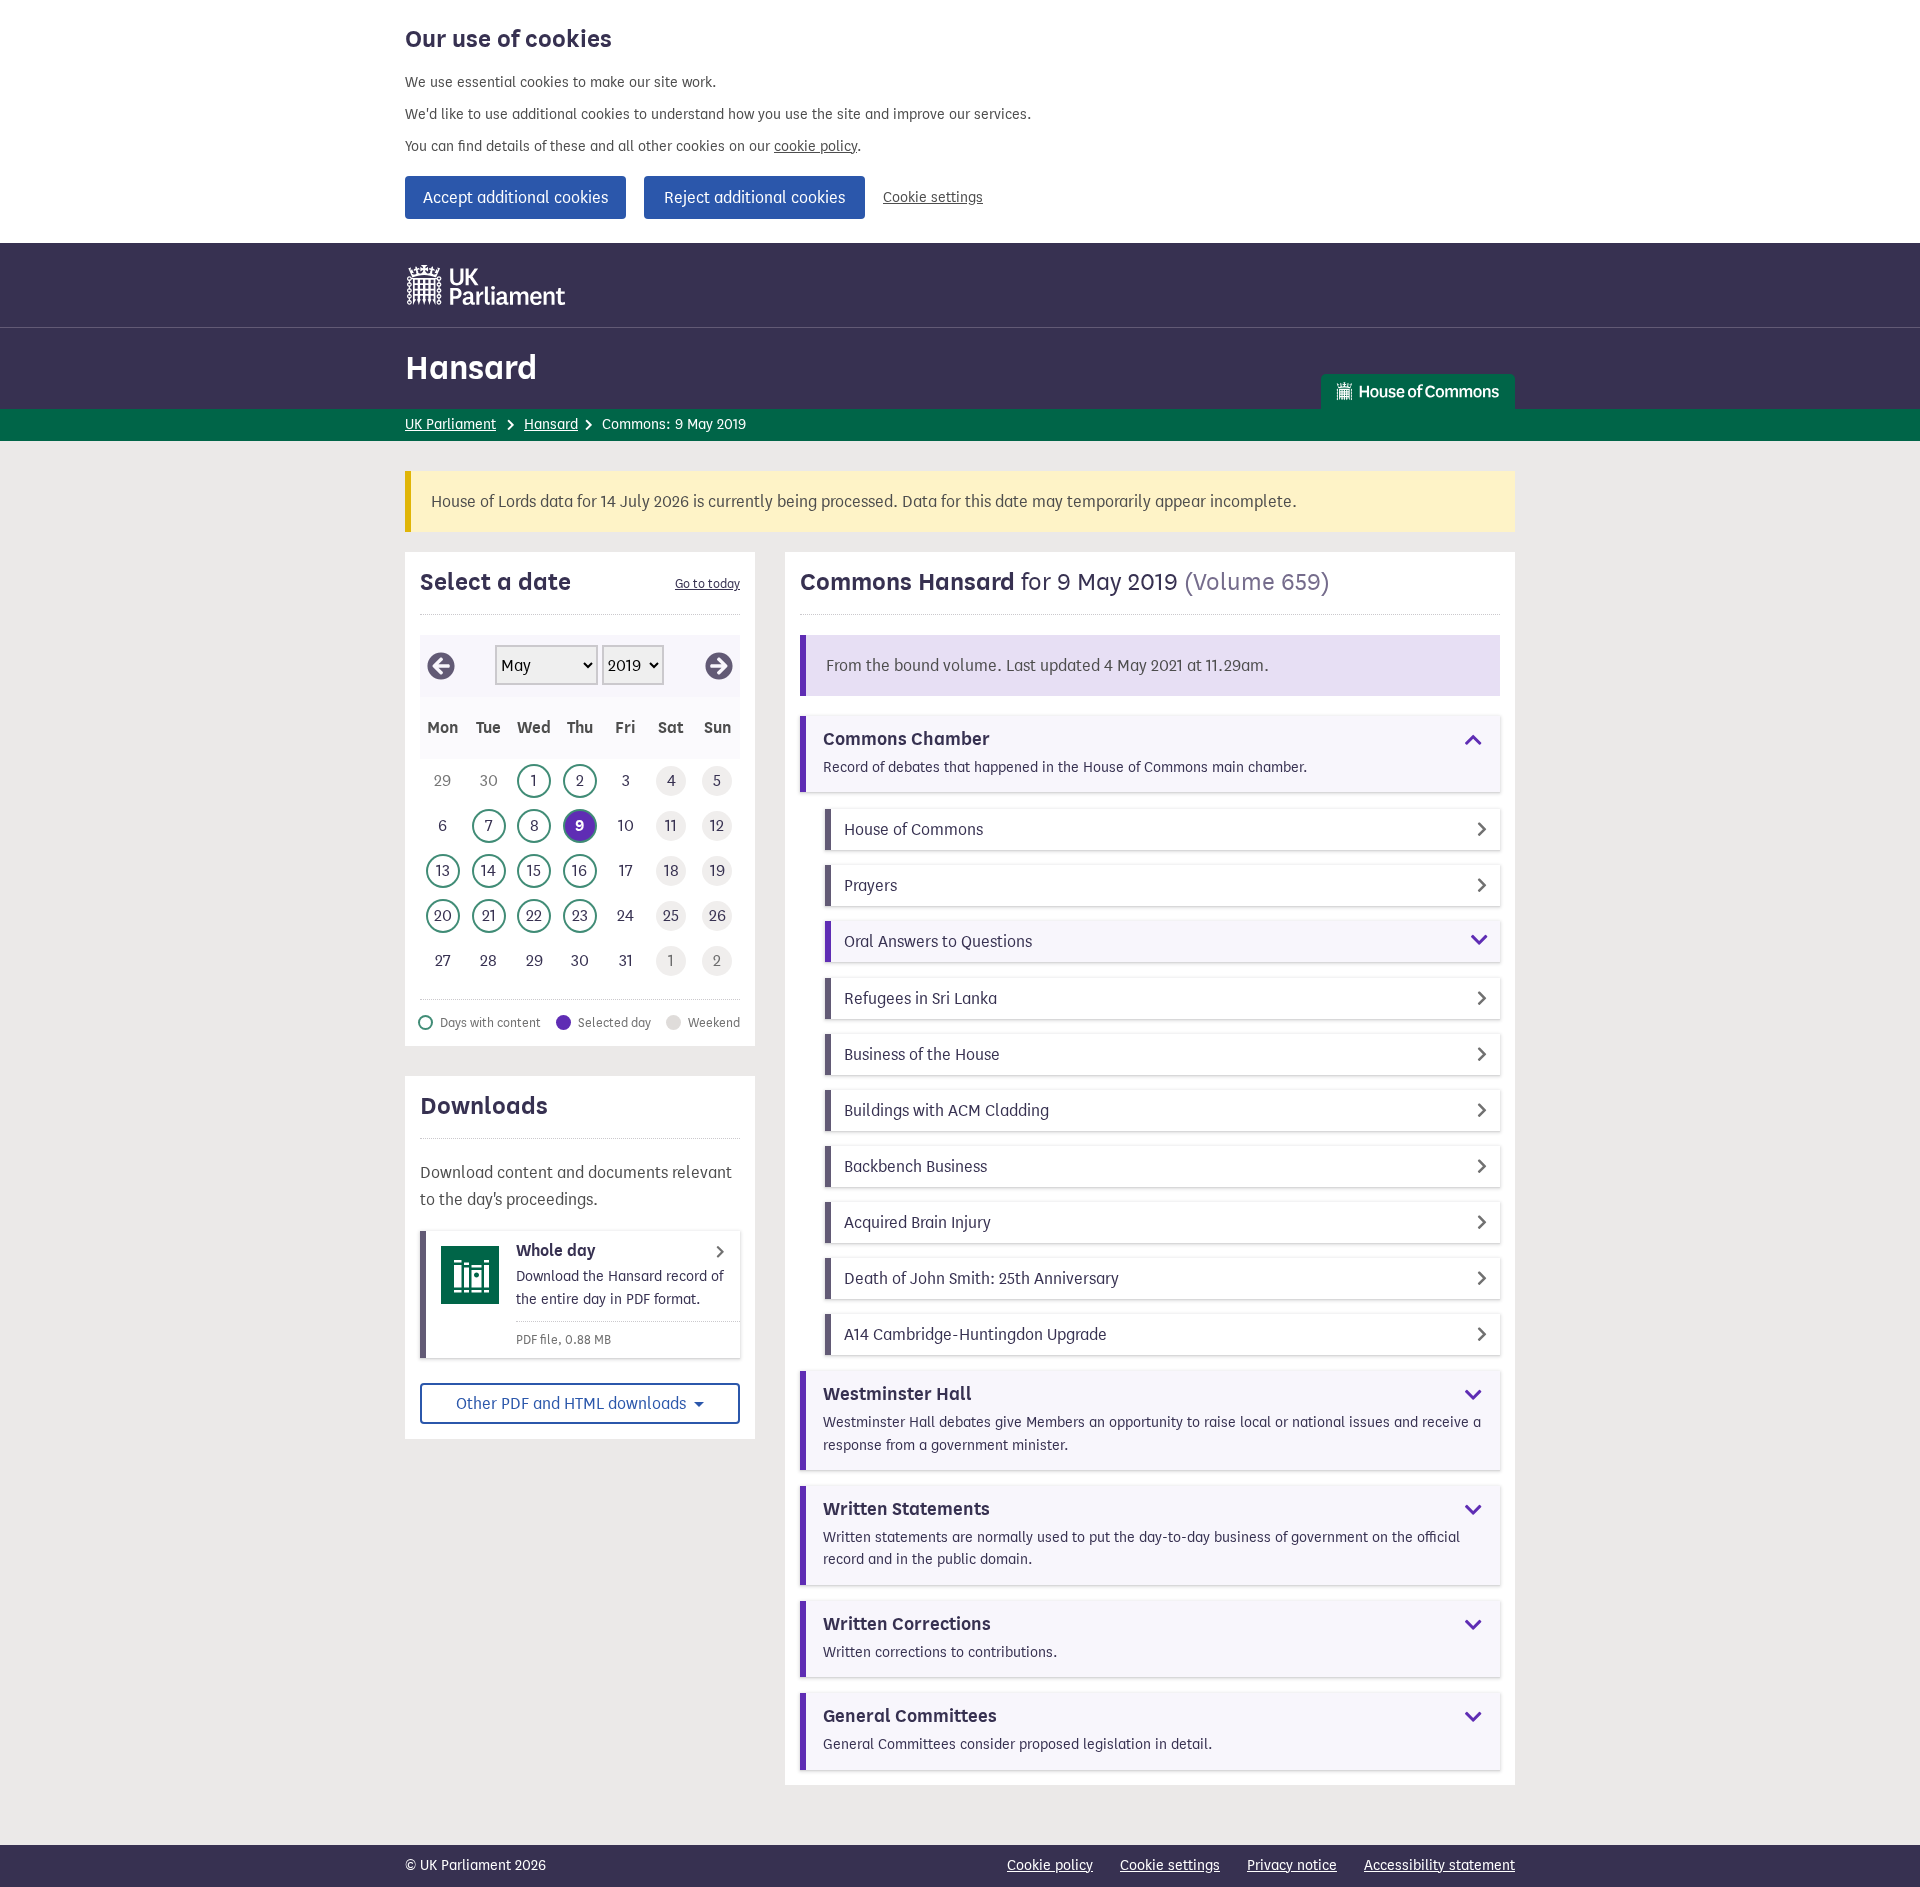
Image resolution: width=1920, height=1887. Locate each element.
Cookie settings (933, 197)
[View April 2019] (441, 666)
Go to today (707, 584)
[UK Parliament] (486, 285)
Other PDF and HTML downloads (573, 1403)
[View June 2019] (719, 666)
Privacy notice (1292, 1865)
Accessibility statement (1439, 1865)
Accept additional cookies (515, 197)
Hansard (471, 367)
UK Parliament (450, 424)
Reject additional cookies (754, 197)
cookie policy (815, 146)
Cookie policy (1050, 1865)
